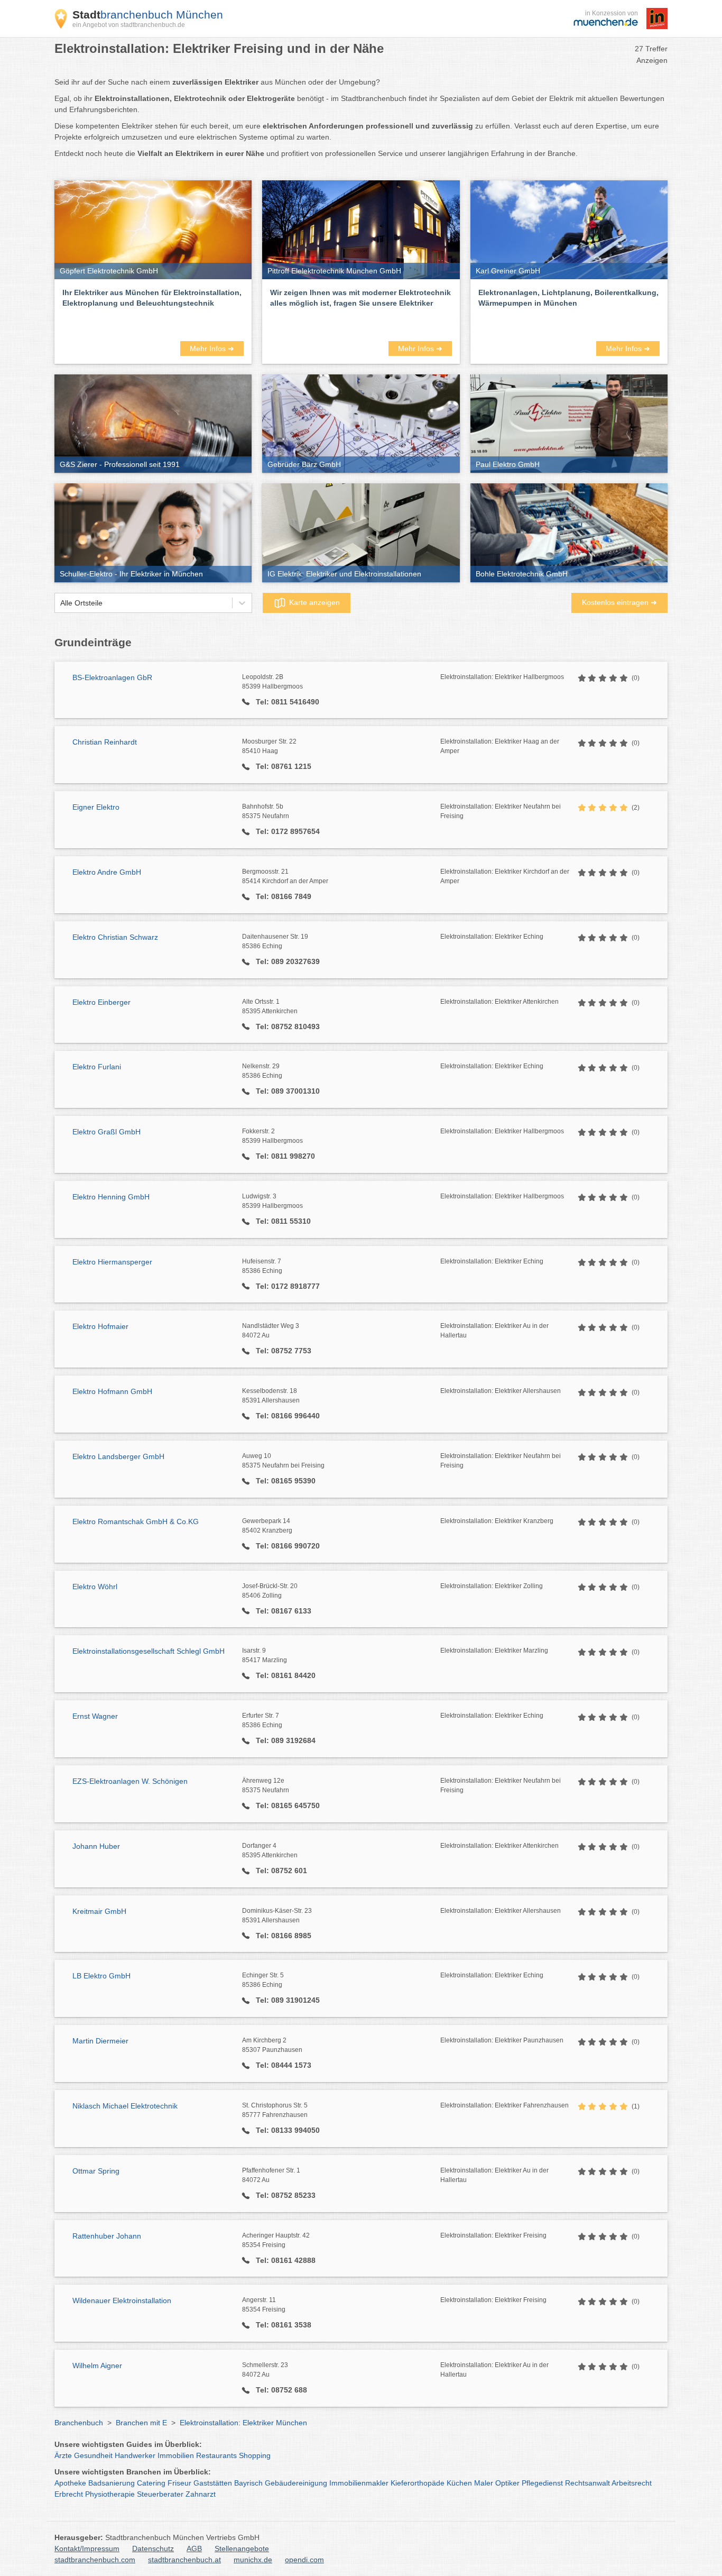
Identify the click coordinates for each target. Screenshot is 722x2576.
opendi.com (304, 2560)
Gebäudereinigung (296, 2483)
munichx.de (253, 2560)
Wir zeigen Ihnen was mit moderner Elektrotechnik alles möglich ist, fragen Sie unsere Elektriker (360, 298)
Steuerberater (160, 2494)
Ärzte (63, 2455)
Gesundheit (93, 2455)
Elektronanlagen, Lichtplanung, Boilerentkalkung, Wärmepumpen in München (568, 298)
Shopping (255, 2455)
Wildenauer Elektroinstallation (122, 2300)
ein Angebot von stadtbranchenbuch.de (129, 25)
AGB (194, 2549)
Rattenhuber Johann (107, 2236)
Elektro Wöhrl (95, 1587)
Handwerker (135, 2455)
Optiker (507, 2483)
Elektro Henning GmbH (111, 1197)
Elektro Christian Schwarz (115, 937)
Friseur (179, 2483)
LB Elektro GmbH (101, 1976)
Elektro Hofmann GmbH (112, 1391)
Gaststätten (213, 2483)
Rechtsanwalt (587, 2483)
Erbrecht (69, 2494)
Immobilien (176, 2455)
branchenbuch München (148, 15)
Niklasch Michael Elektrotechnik (125, 2106)
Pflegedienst (542, 2483)
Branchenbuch (79, 2423)
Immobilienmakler (359, 2483)
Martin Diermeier (100, 2041)
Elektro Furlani (97, 1067)
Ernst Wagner (95, 1716)
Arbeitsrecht (632, 2483)
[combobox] (60, 603)
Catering (151, 2483)
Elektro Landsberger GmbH (118, 1456)
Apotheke (70, 2483)
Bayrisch (248, 2483)
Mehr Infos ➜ (212, 349)
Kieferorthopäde (418, 2483)
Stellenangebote (242, 2549)
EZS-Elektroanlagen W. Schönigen (130, 1781)
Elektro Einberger (101, 1002)
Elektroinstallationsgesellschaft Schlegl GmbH (149, 1651)
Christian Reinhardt (105, 742)
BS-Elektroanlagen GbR (112, 677)
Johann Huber (96, 1846)
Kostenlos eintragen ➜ (619, 602)
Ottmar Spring (96, 2171)
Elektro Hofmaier (100, 1326)
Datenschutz (153, 2549)
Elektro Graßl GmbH (107, 1132)
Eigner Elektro (96, 807)
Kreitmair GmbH (99, 1911)
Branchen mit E (141, 2423)
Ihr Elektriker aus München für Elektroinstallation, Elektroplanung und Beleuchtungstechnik (152, 298)
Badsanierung (112, 2483)
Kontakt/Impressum (87, 2549)
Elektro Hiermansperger (112, 1262)
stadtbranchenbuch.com (95, 2560)
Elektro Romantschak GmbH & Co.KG (136, 1521)
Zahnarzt (201, 2494)
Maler (484, 2483)
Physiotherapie (110, 2494)
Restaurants (216, 2455)
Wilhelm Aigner (97, 2366)
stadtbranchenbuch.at (184, 2560)
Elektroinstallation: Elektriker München (243, 2423)
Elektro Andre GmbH (107, 872)
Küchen (459, 2483)
